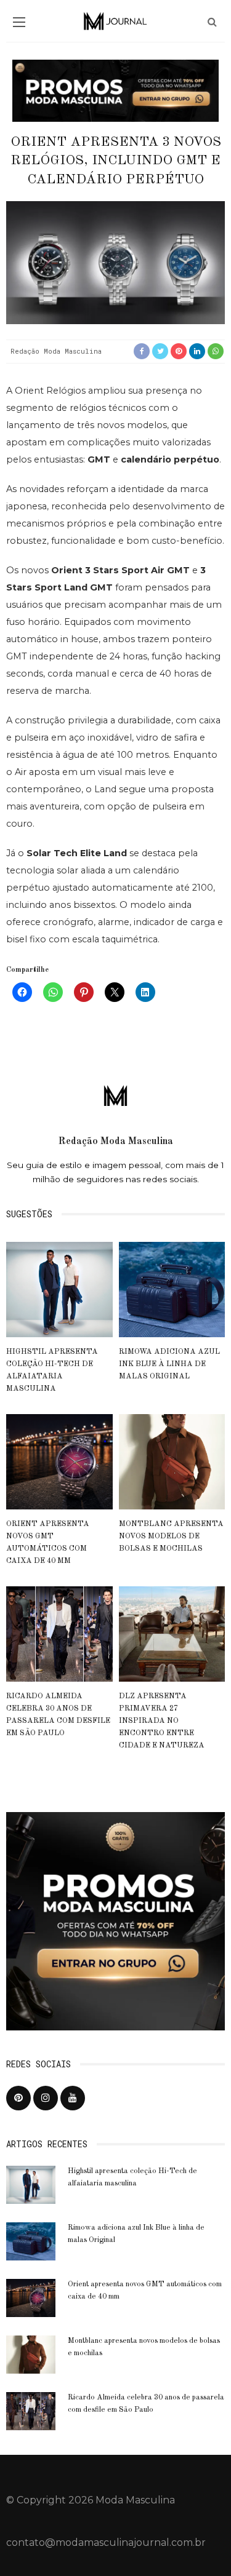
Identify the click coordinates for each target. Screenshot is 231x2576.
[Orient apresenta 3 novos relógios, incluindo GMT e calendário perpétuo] (115, 262)
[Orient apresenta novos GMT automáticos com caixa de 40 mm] (59, 1461)
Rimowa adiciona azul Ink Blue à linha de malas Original (169, 1364)
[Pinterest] (18, 2098)
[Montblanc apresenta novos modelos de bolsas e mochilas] (172, 1461)
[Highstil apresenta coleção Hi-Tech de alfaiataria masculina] (59, 1289)
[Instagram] (46, 2098)
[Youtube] (73, 2098)
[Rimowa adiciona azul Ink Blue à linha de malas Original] (172, 1289)
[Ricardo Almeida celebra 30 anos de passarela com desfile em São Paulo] (59, 1633)
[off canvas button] (19, 22)
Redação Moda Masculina (56, 351)
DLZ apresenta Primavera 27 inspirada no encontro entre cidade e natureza (162, 1721)
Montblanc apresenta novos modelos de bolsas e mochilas (171, 1536)
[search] (212, 22)
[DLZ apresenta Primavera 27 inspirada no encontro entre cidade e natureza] (172, 1633)
